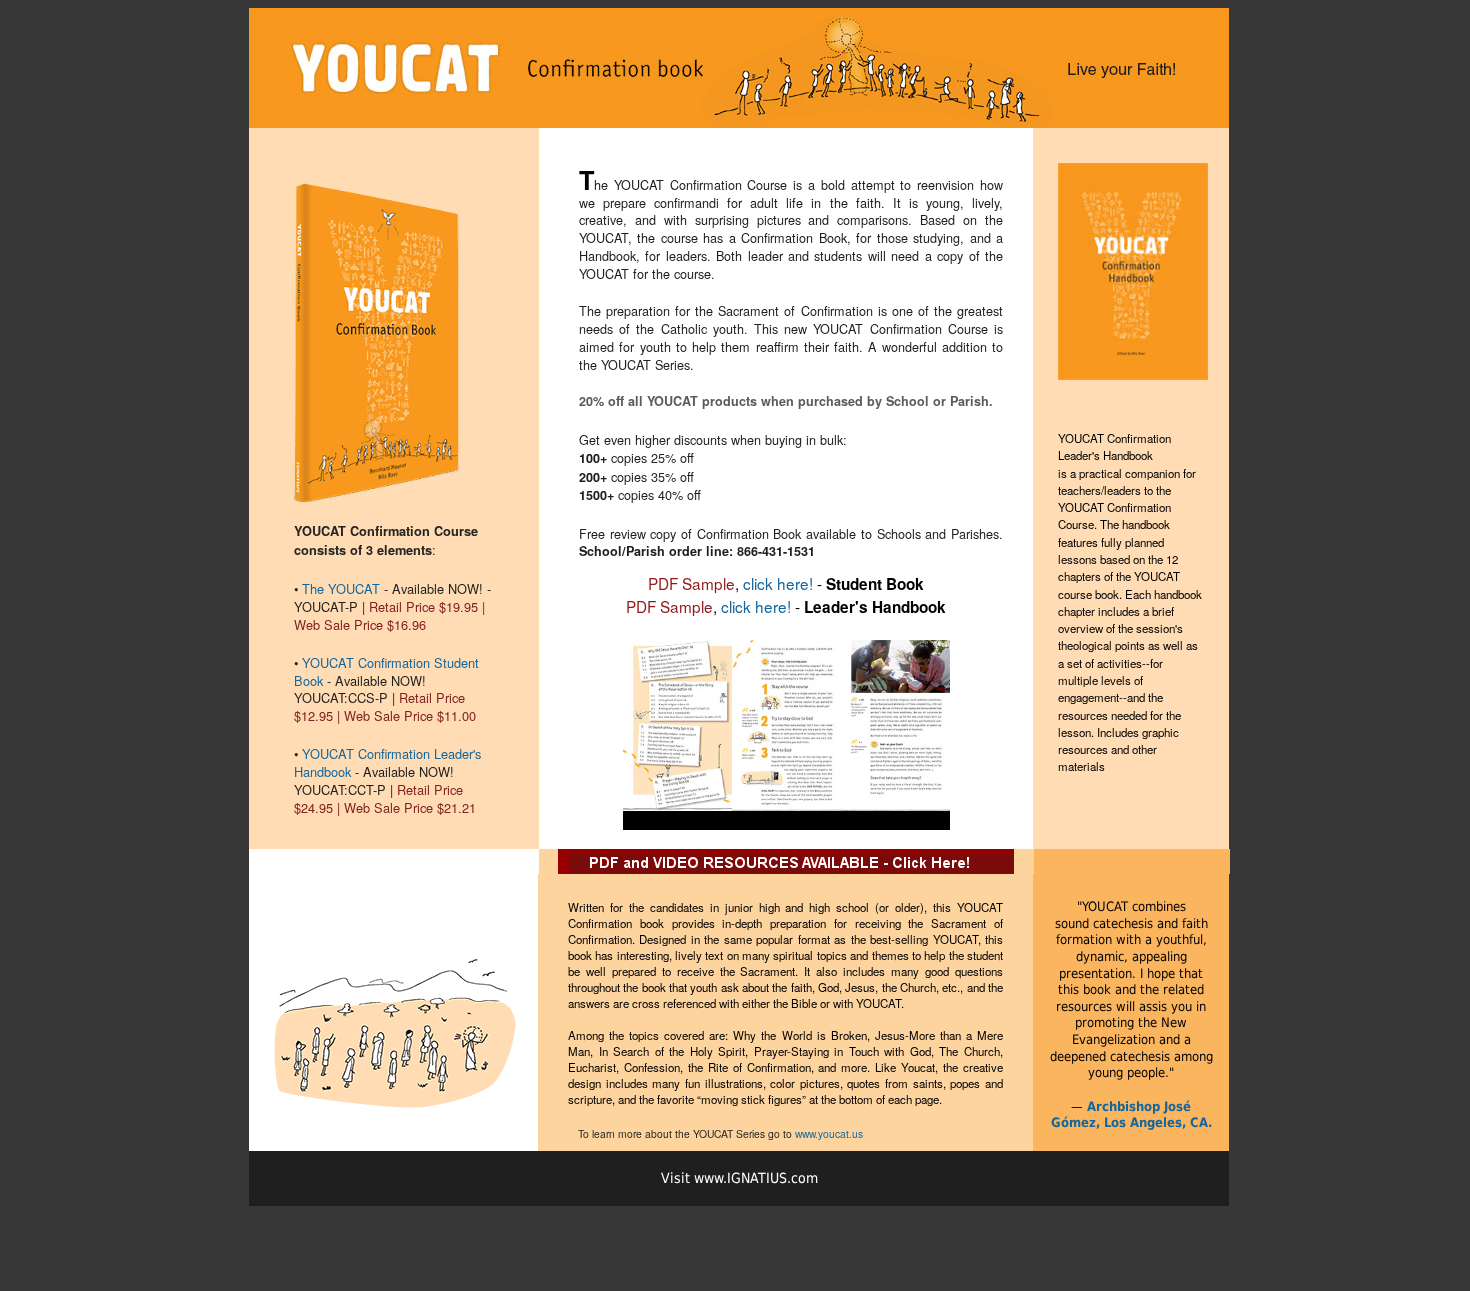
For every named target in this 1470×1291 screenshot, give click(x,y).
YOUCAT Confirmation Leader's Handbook (387, 762)
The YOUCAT (341, 588)
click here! (778, 583)
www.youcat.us (829, 1133)
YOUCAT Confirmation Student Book (386, 671)
